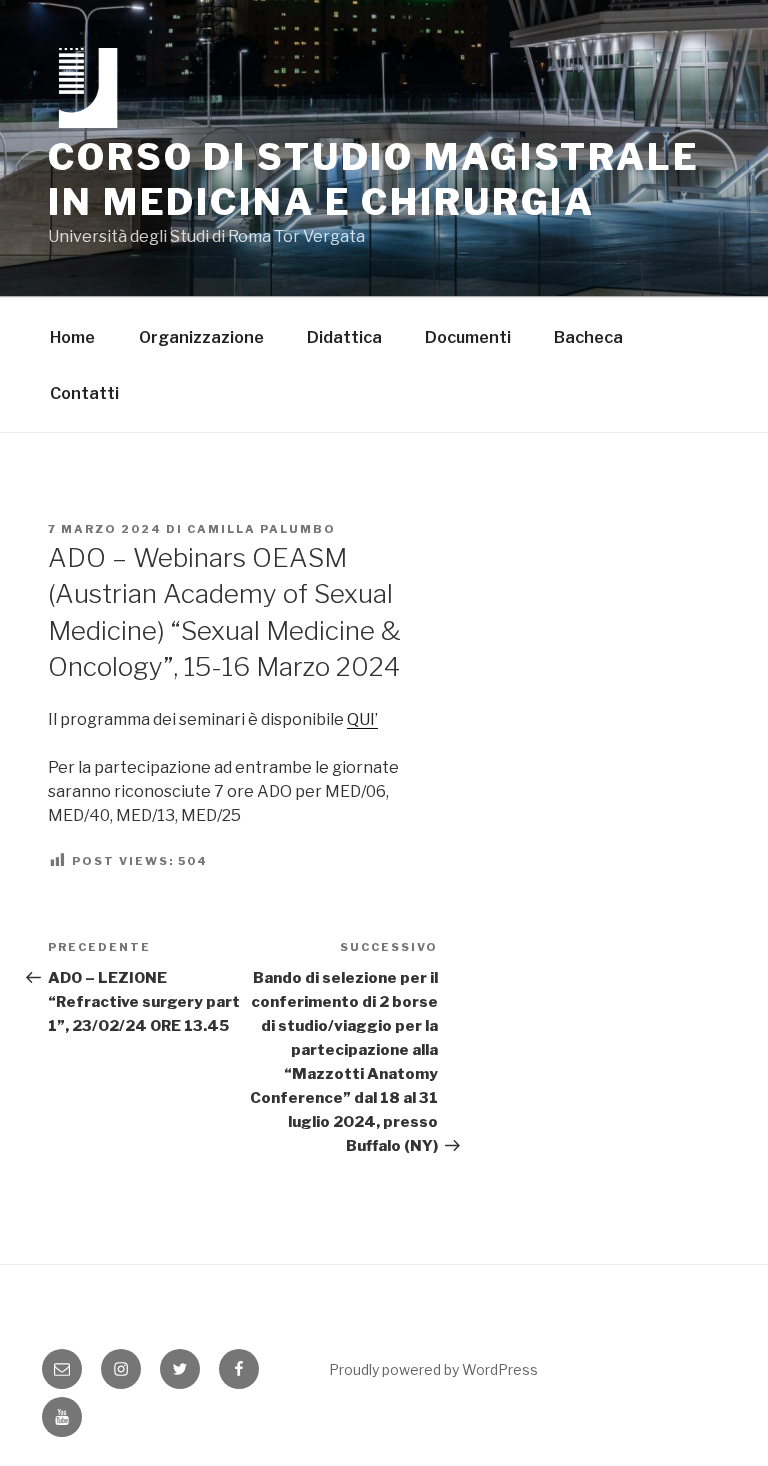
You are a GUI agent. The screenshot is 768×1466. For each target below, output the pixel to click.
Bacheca (588, 337)
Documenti (468, 337)
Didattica (344, 337)
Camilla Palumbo (261, 529)
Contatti (84, 393)
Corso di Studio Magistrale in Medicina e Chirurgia (374, 179)
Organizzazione (201, 337)
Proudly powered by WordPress (433, 1369)
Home (72, 337)
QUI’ (362, 719)
